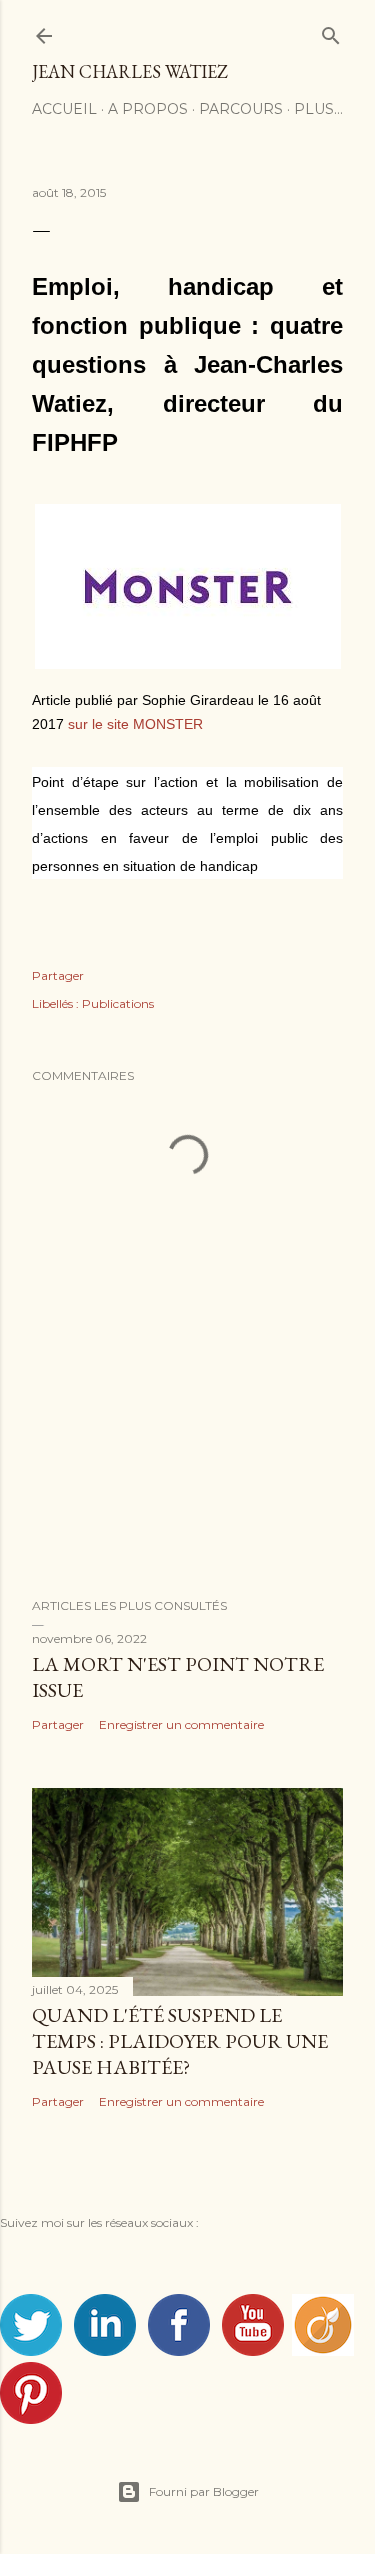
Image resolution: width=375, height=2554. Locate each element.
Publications (118, 1003)
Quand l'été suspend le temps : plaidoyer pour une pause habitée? (180, 2041)
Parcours (241, 109)
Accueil (64, 109)
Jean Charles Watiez (130, 71)
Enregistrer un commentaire (181, 1724)
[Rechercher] (331, 31)
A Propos (148, 109)
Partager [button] (58, 975)
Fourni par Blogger (204, 2491)
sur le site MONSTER (135, 724)
